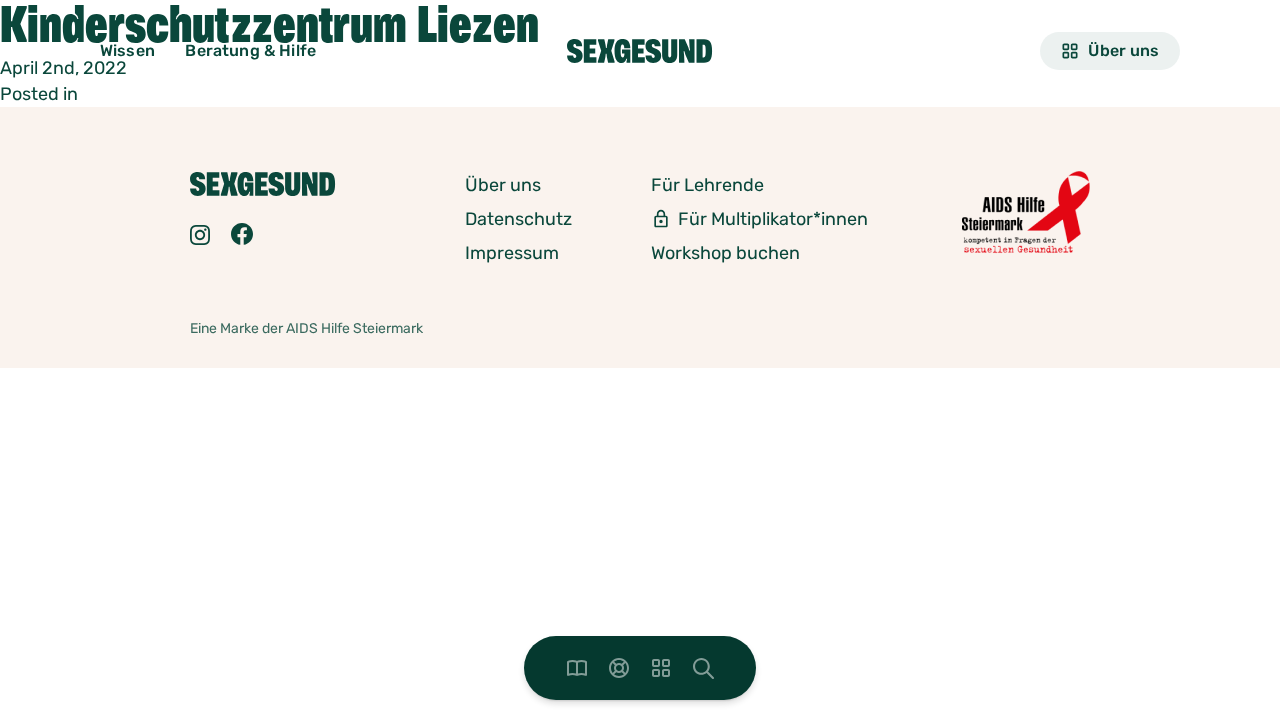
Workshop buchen (725, 253)
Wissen (127, 50)
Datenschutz (518, 219)
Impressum (512, 253)
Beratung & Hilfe (250, 50)
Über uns (1123, 50)
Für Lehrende (707, 185)
